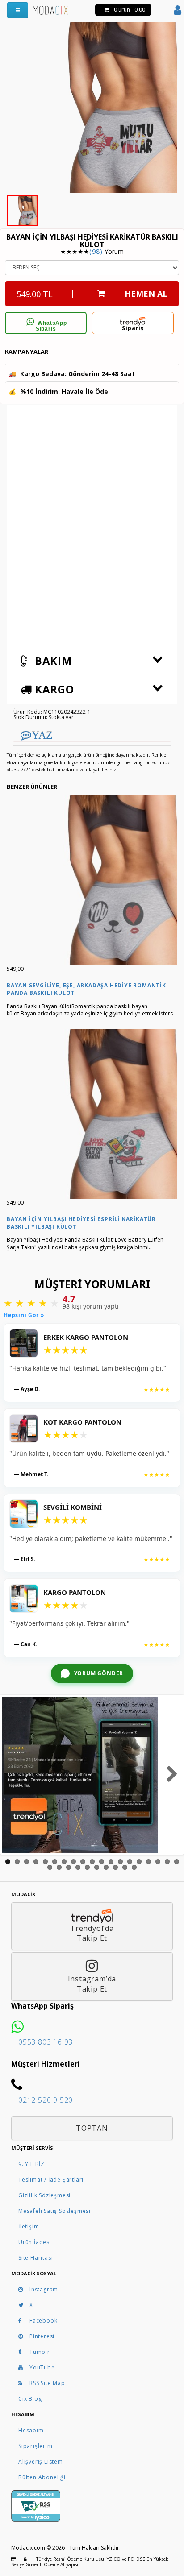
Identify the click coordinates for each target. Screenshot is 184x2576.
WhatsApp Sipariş (51, 326)
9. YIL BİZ (31, 2164)
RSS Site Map (47, 2383)
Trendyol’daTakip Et (92, 1933)
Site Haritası (36, 2258)
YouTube (42, 2367)
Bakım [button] (52, 661)
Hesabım (31, 2430)
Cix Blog (30, 2399)
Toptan (92, 2128)
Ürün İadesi (35, 2242)
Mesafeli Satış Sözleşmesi (54, 2211)
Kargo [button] (53, 689)
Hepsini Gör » (24, 1315)
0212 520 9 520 (46, 2100)
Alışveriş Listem (41, 2462)
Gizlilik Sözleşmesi (44, 2195)
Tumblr (40, 2352)
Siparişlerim (36, 2446)
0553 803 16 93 (46, 2042)
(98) (96, 251)
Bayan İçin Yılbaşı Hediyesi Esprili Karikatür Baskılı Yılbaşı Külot (81, 1223)
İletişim (29, 2226)
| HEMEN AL (92, 294)
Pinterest (42, 2336)
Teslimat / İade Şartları (51, 2180)
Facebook (43, 2321)
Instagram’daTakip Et (92, 1984)
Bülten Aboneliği (42, 2477)
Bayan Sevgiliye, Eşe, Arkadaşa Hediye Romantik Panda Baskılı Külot (86, 989)
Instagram (44, 2289)
